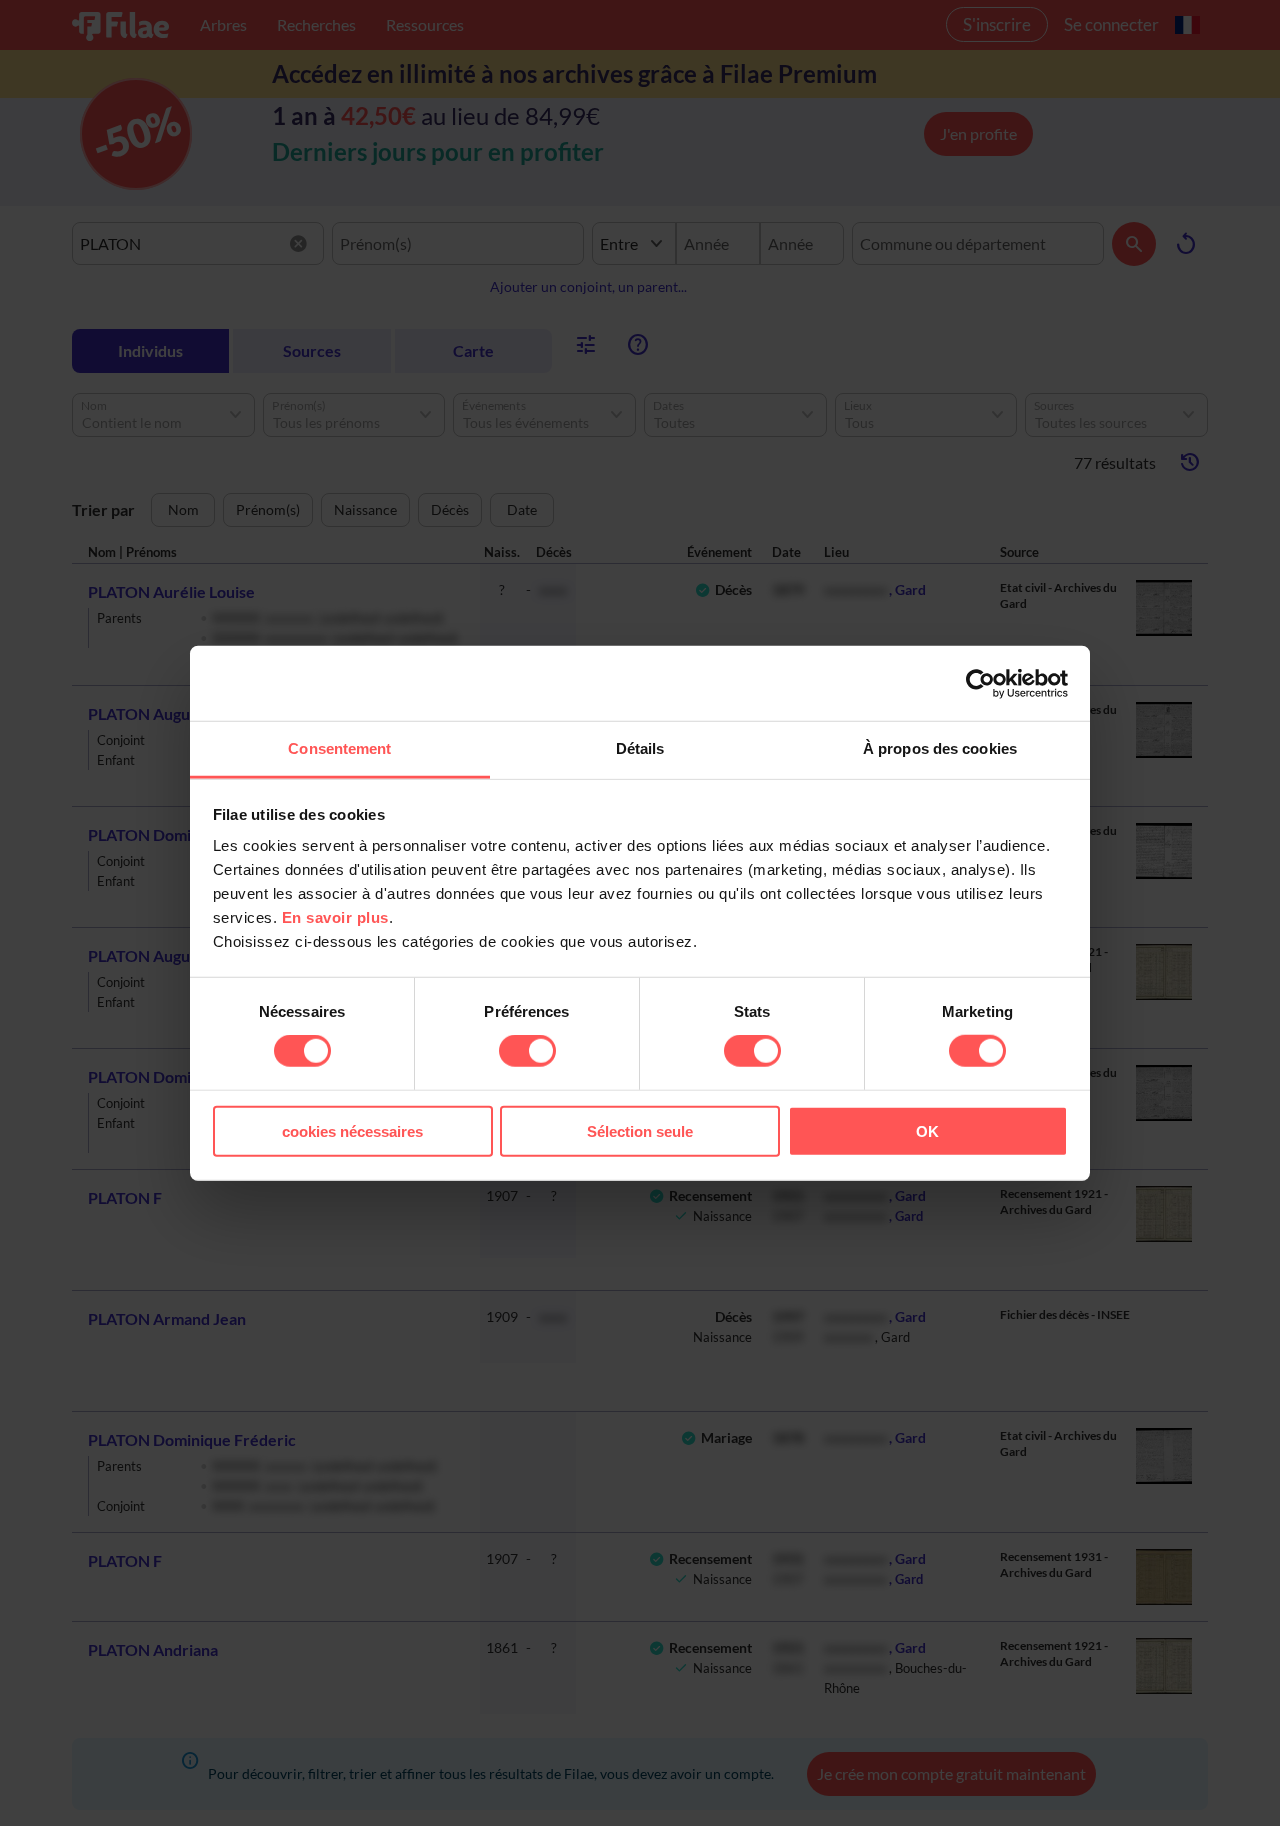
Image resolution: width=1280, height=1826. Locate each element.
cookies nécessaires (352, 1131)
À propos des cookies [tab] (940, 748)
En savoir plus (335, 917)
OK (927, 1131)
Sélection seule (640, 1131)
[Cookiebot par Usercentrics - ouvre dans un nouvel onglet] (980, 683)
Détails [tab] (640, 748)
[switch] (527, 1051)
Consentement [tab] (339, 748)
